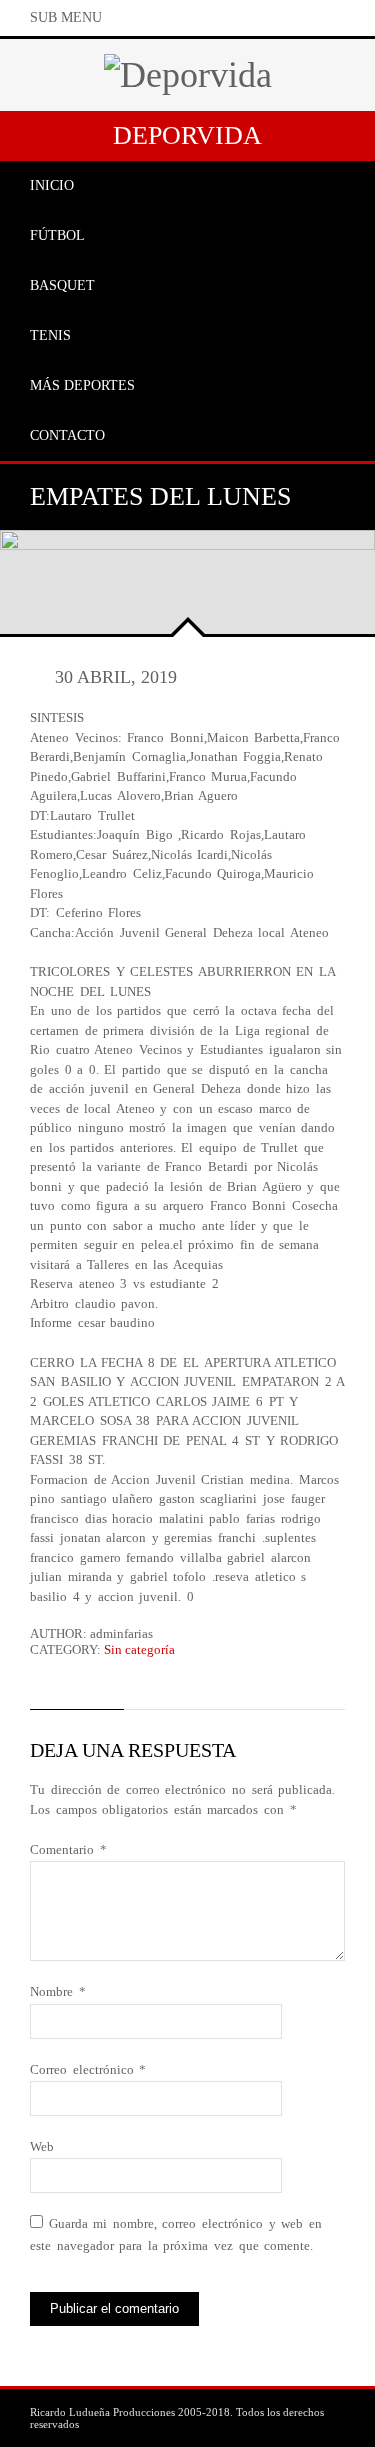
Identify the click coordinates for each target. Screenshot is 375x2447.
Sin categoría (139, 1649)
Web (42, 2146)
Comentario (68, 1849)
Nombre (58, 1991)
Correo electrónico (88, 2069)
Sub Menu (66, 17)
